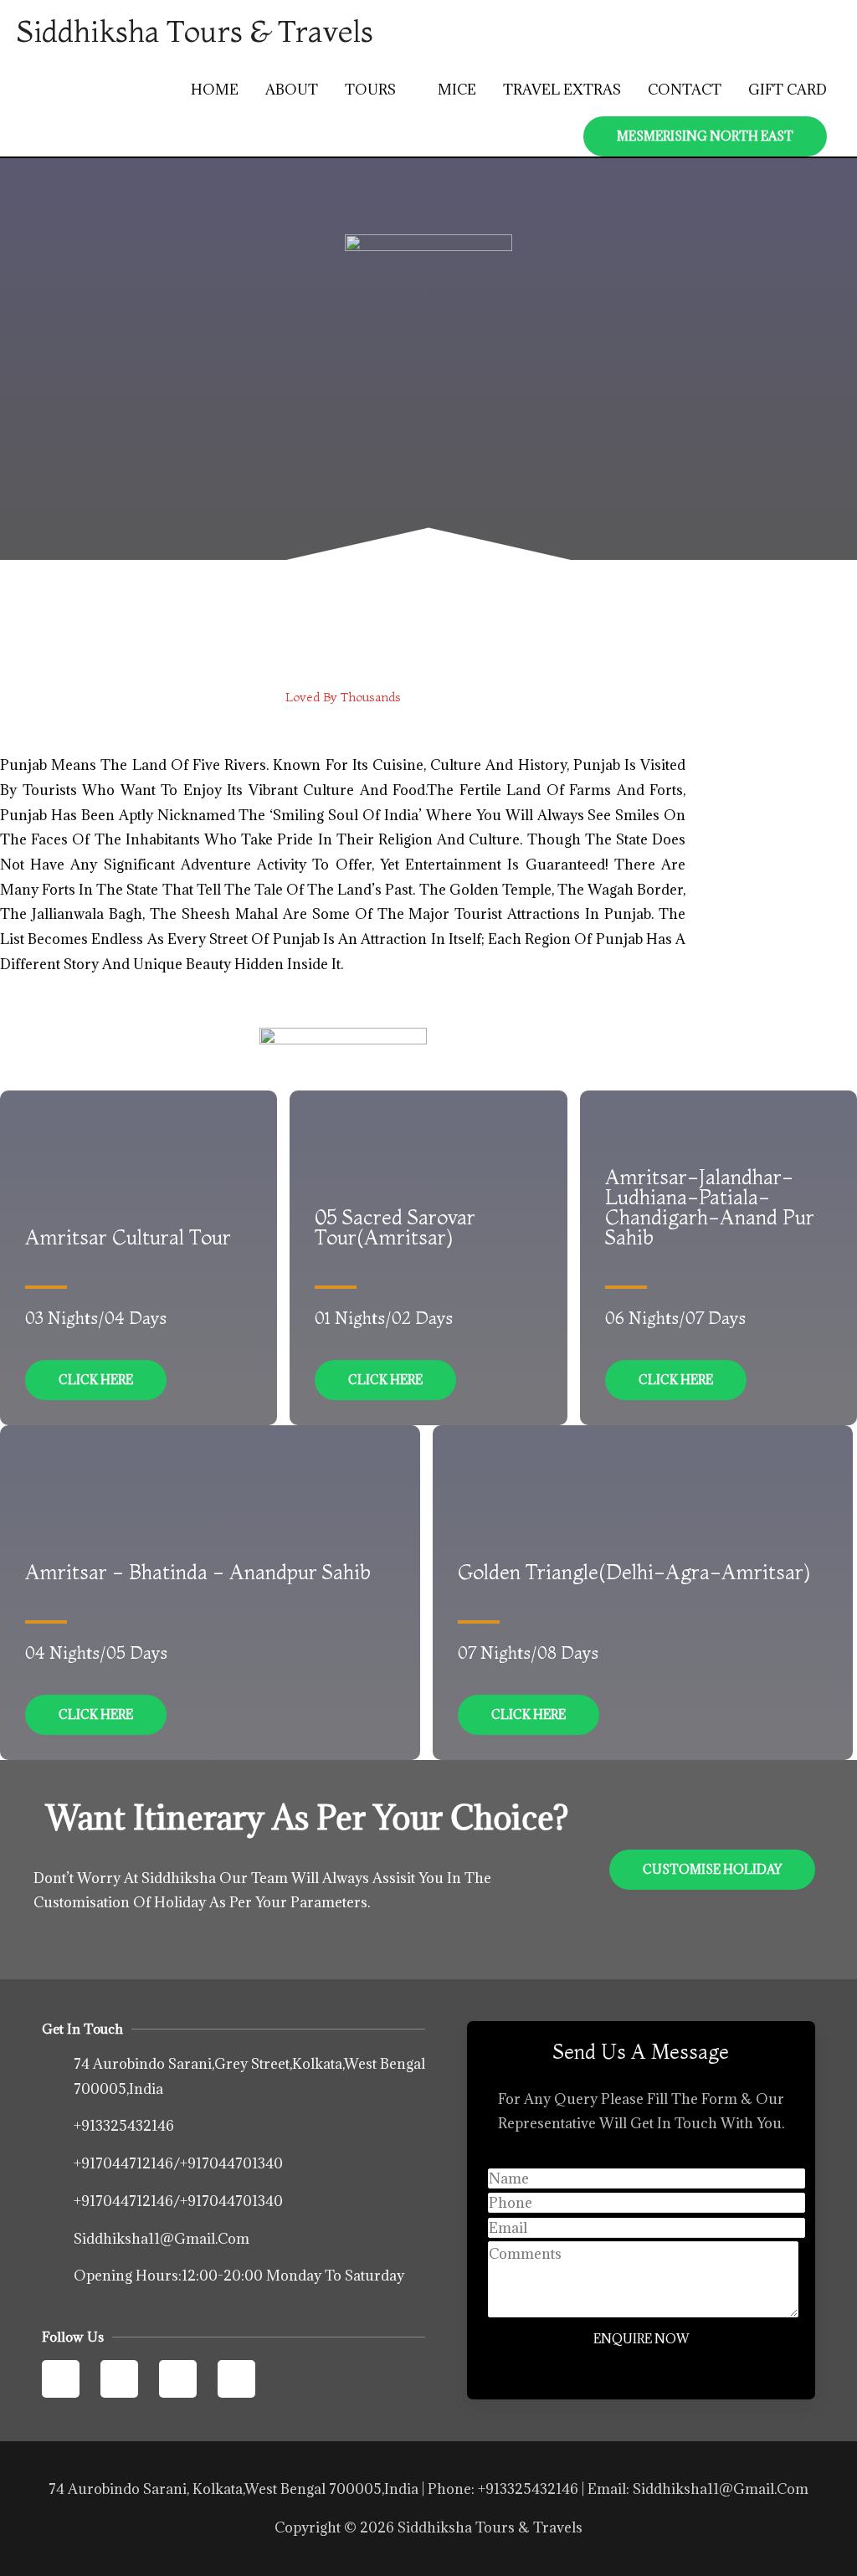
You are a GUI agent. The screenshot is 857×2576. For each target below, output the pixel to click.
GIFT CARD (788, 90)
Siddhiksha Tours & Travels (195, 31)
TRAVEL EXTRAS (562, 90)
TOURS (370, 90)
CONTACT (685, 90)
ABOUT (292, 90)
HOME (215, 90)
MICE (457, 90)
